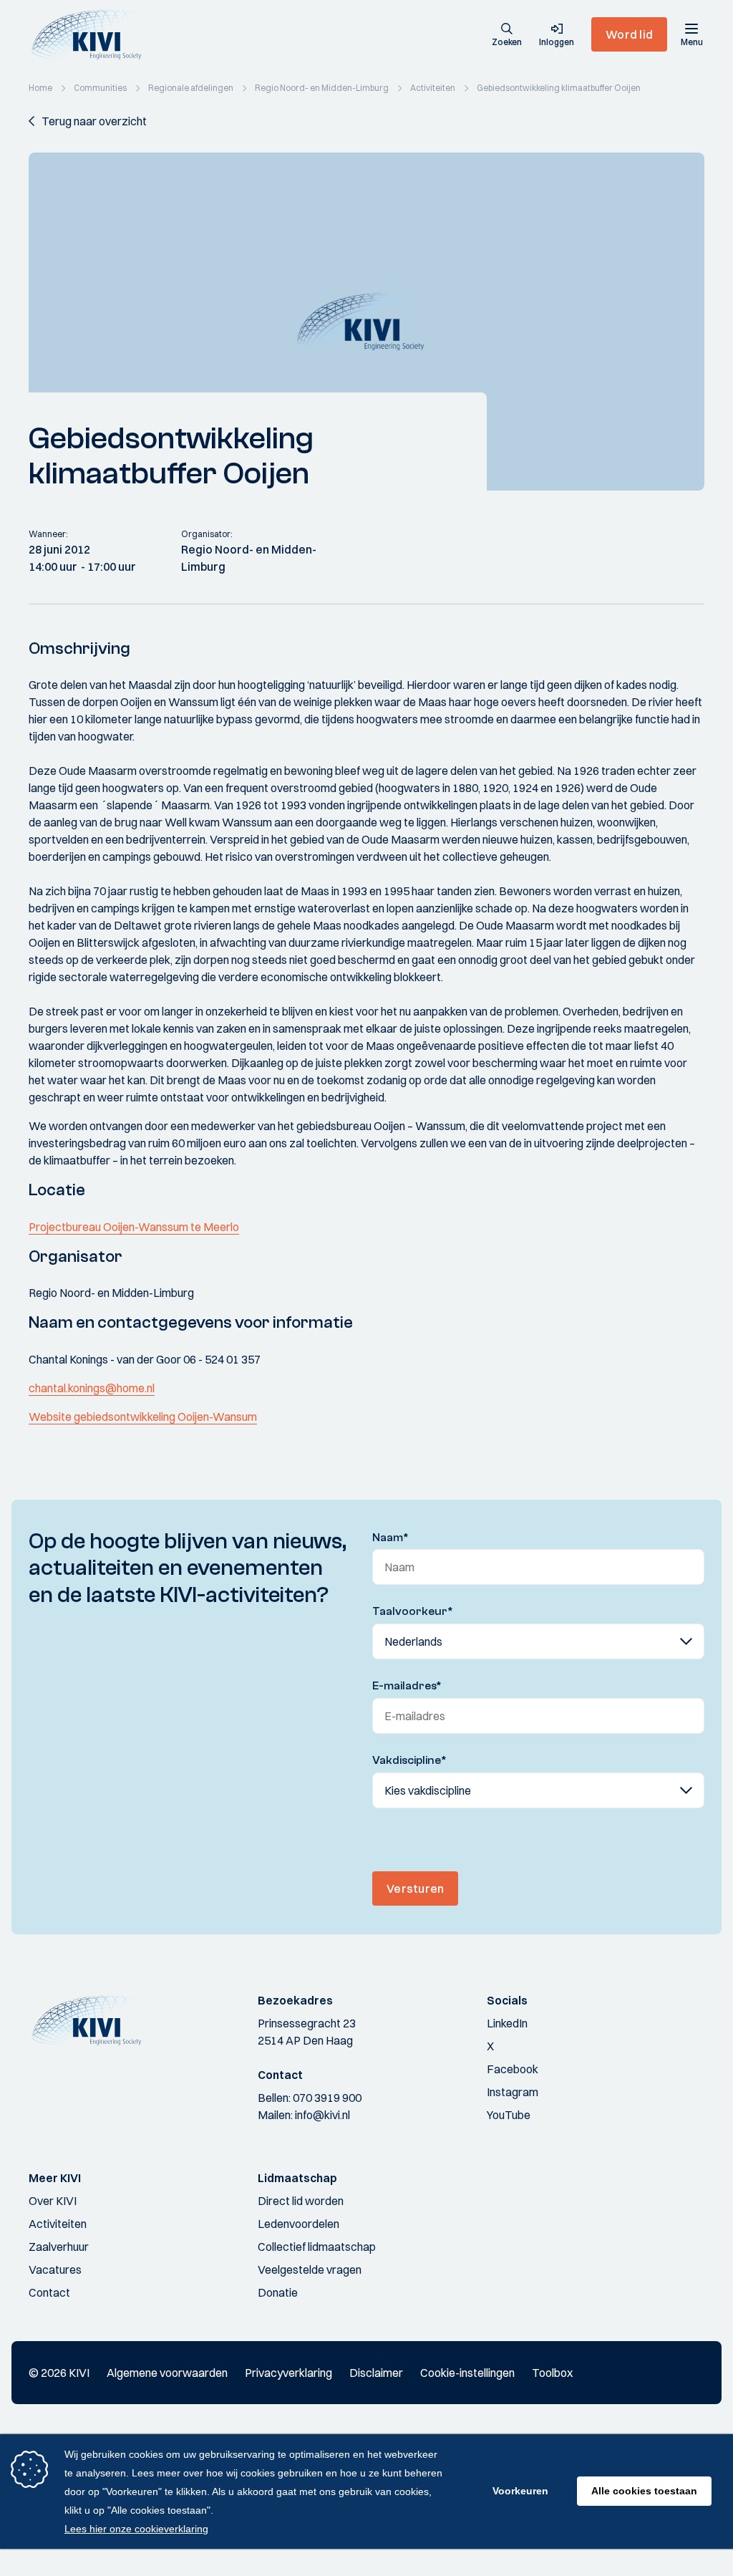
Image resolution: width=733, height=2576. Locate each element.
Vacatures (55, 2269)
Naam (390, 1538)
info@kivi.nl (322, 2115)
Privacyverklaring (288, 2373)
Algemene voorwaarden (167, 2373)
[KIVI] (92, 34)
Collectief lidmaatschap (317, 2247)
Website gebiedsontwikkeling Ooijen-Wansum (143, 1417)
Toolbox (552, 2373)
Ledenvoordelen (298, 2224)
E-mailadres (407, 1686)
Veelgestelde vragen (310, 2269)
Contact (49, 2292)
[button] (507, 36)
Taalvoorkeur (413, 1611)
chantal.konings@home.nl (92, 1388)
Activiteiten (58, 2224)
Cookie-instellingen (467, 2373)
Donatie (278, 2292)
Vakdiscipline (409, 1760)
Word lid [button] (629, 34)
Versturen (415, 1888)
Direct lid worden (301, 2201)
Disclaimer (376, 2373)
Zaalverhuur (59, 2247)
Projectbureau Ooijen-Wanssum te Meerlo (134, 1227)
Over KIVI (53, 2201)
